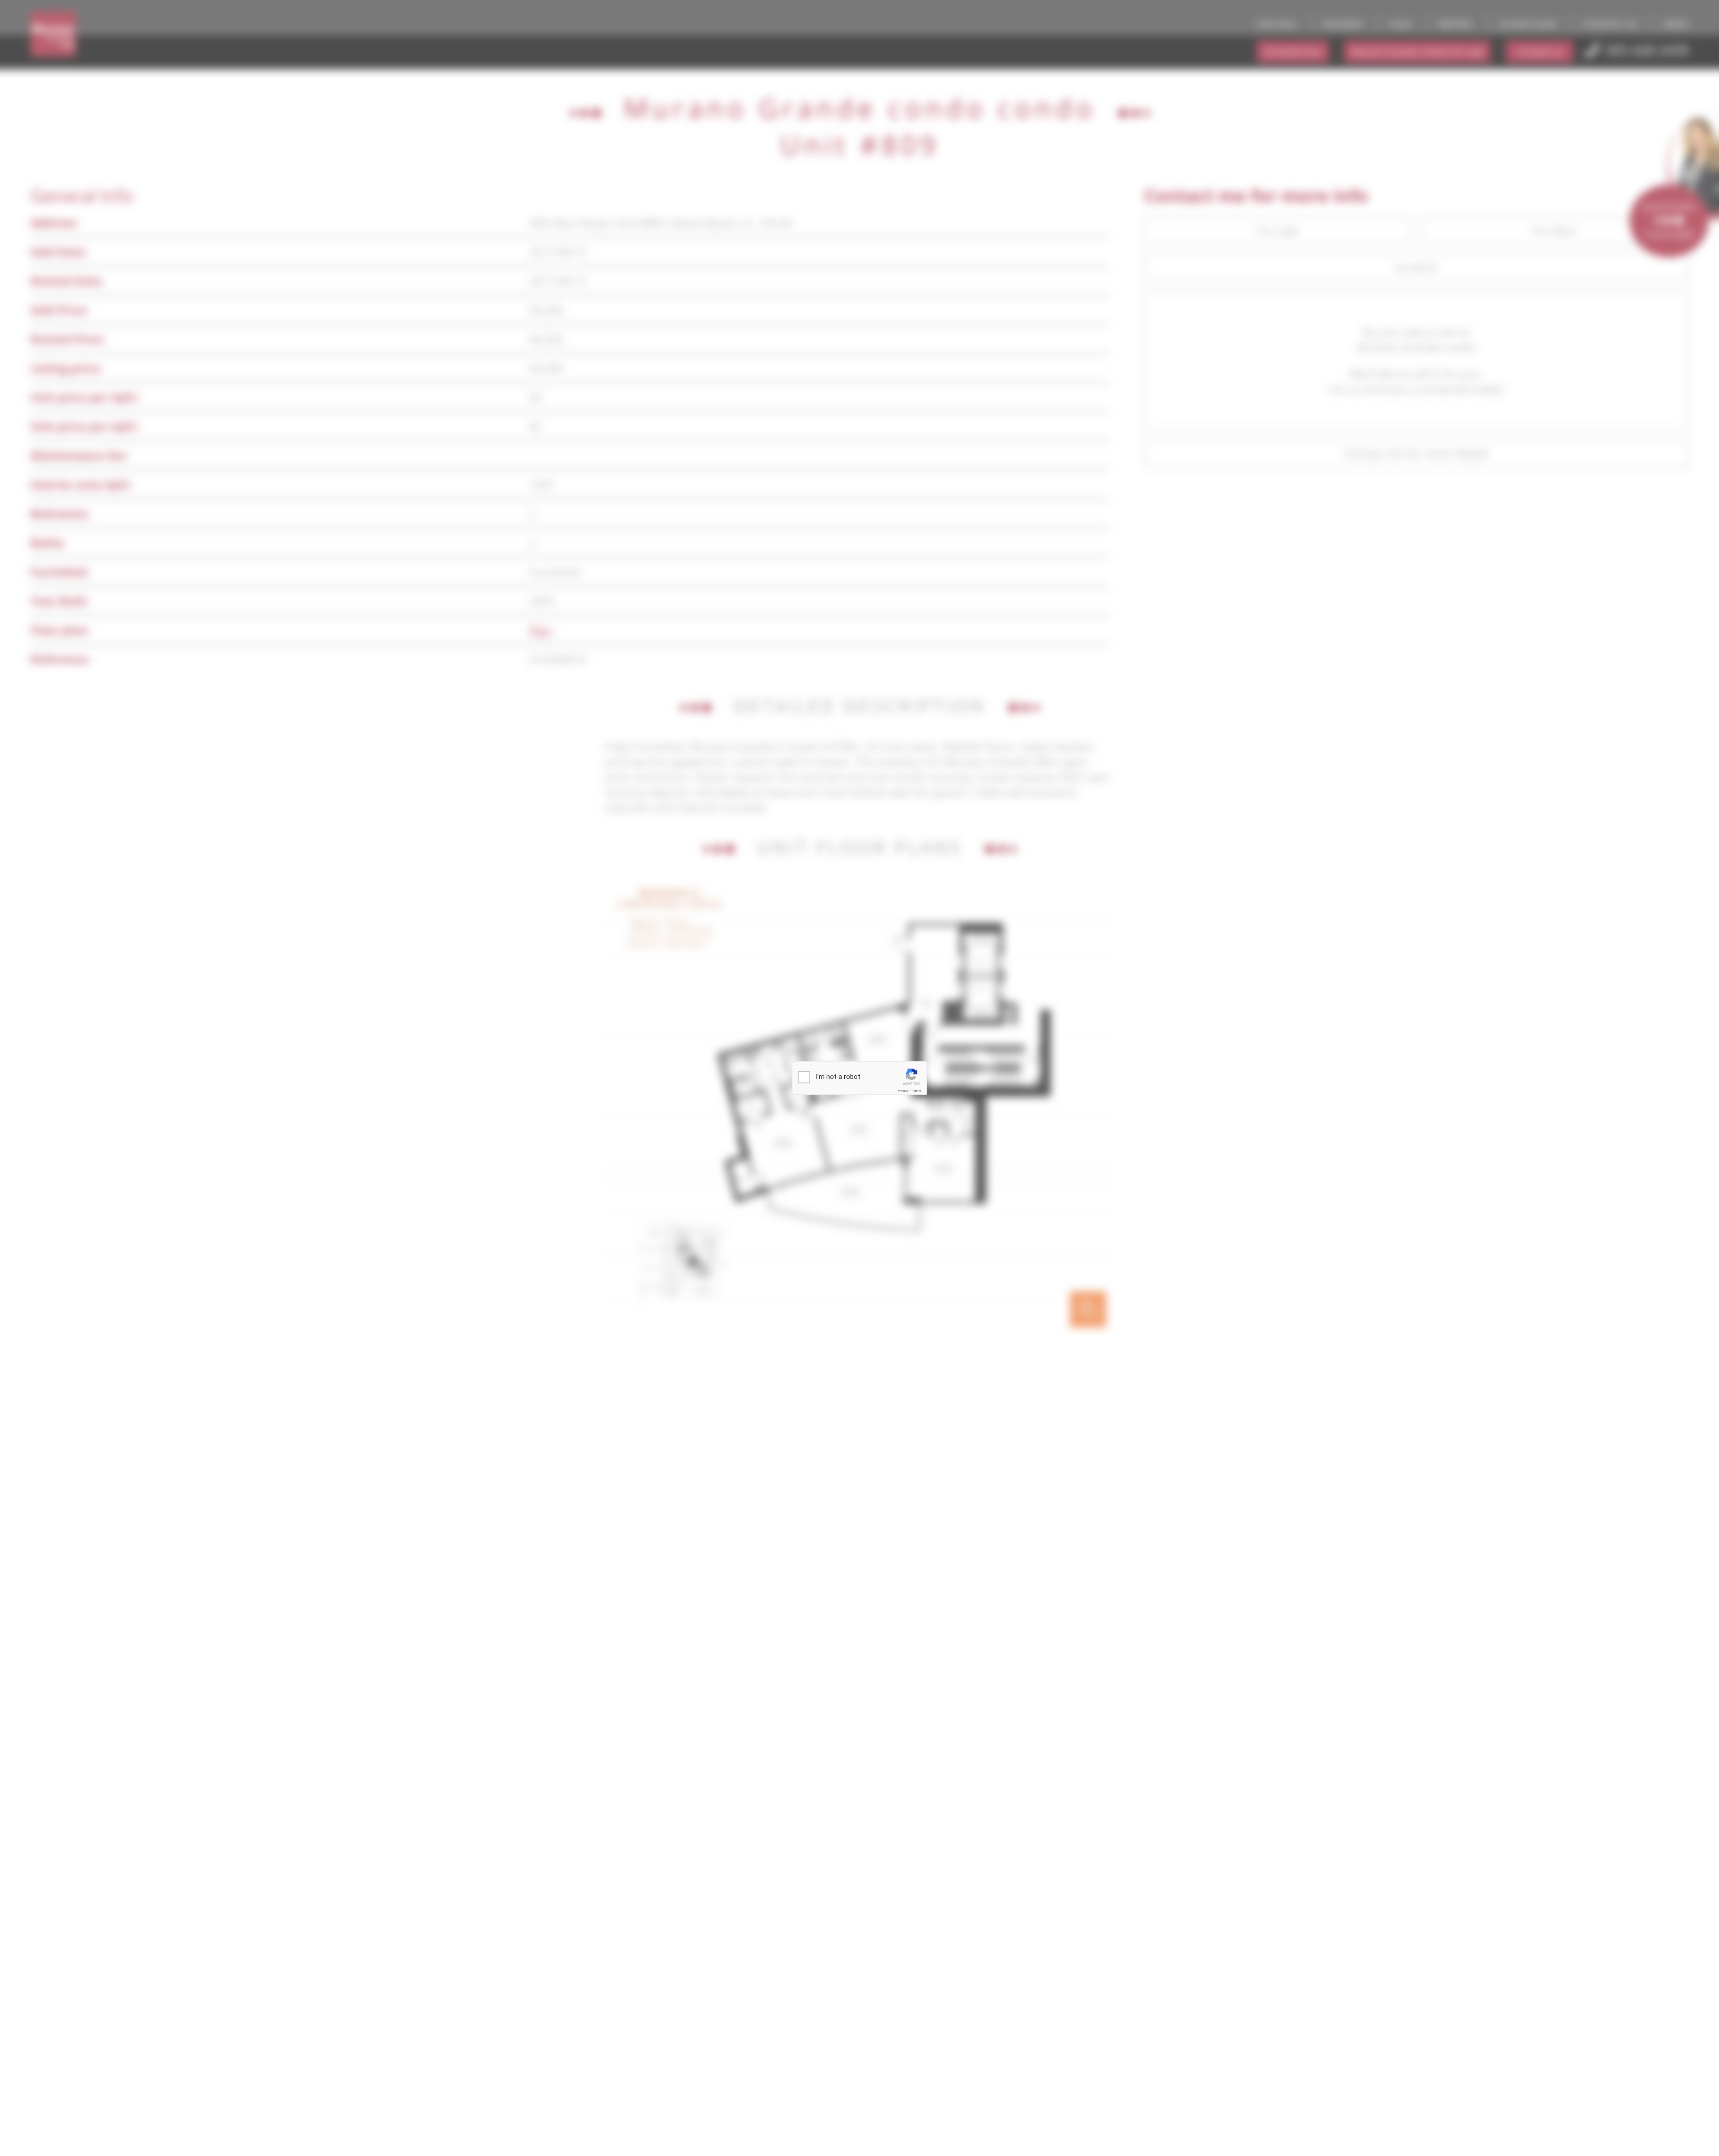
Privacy (903, 1091)
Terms (916, 1091)
